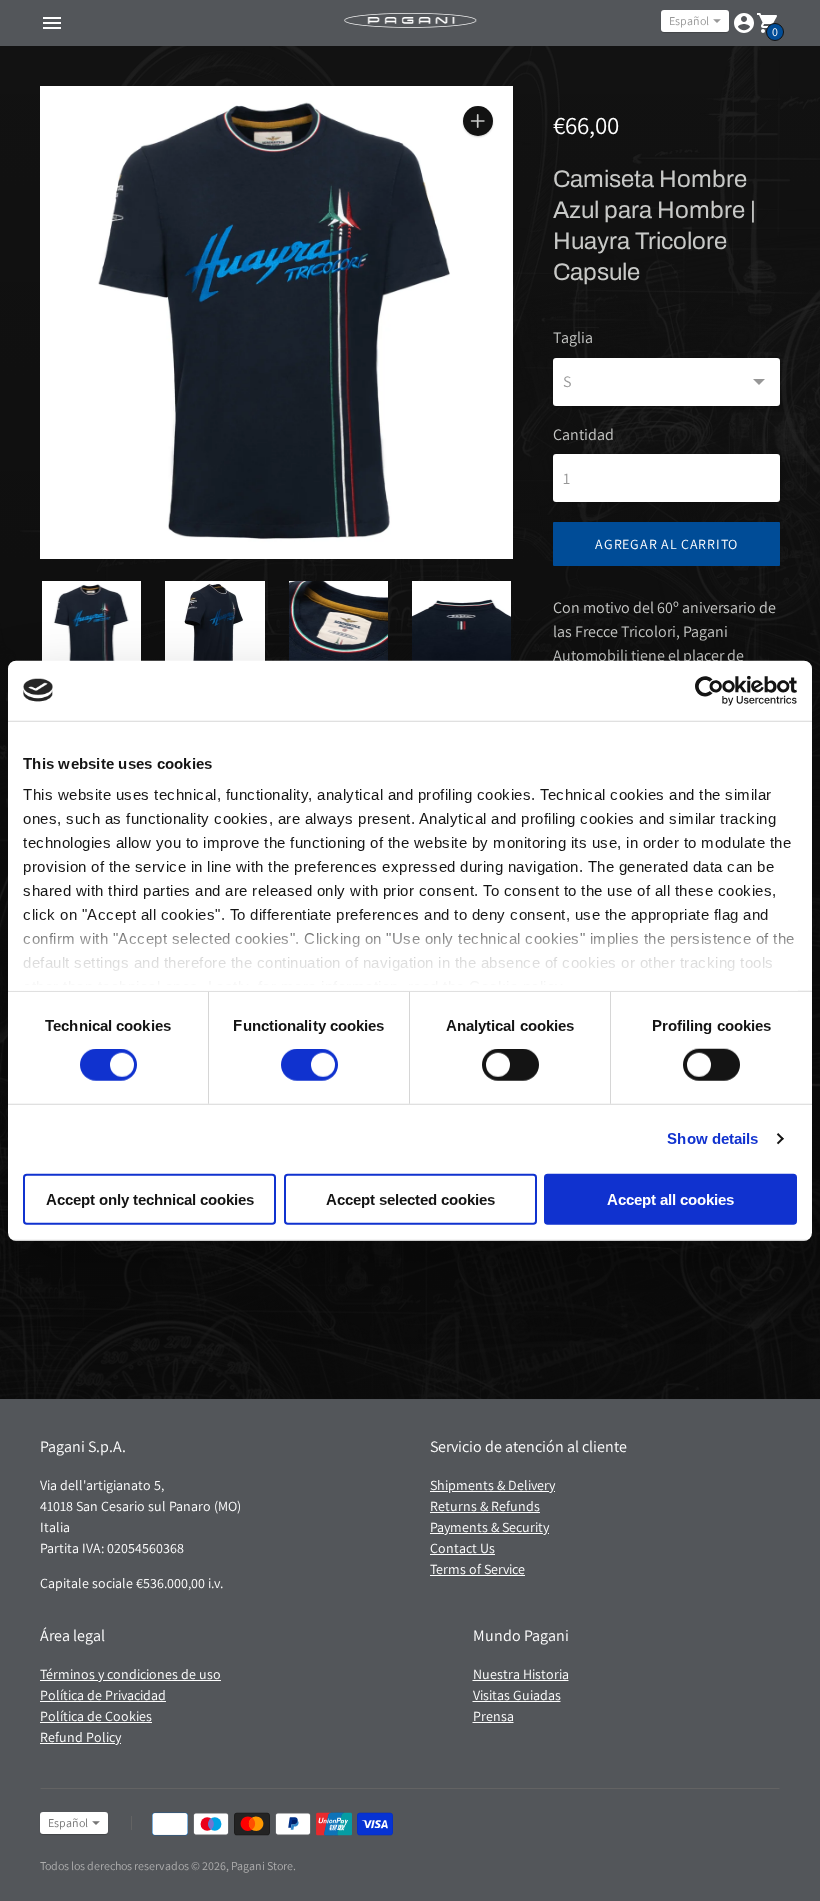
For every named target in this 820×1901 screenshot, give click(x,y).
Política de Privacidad (103, 1695)
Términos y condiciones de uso (130, 1674)
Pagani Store (262, 1865)
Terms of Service (477, 1569)
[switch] (309, 1065)
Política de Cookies (96, 1716)
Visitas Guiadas (517, 1695)
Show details (712, 1138)
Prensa (493, 1716)
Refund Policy (80, 1737)
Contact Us (462, 1548)
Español (689, 20)
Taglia (573, 338)
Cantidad (583, 435)
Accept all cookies (670, 1199)
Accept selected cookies (410, 1199)
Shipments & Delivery (492, 1485)
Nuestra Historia (521, 1674)
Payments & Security (489, 1527)
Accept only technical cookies (150, 1199)
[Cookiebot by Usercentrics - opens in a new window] (709, 690)
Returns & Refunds (485, 1506)
